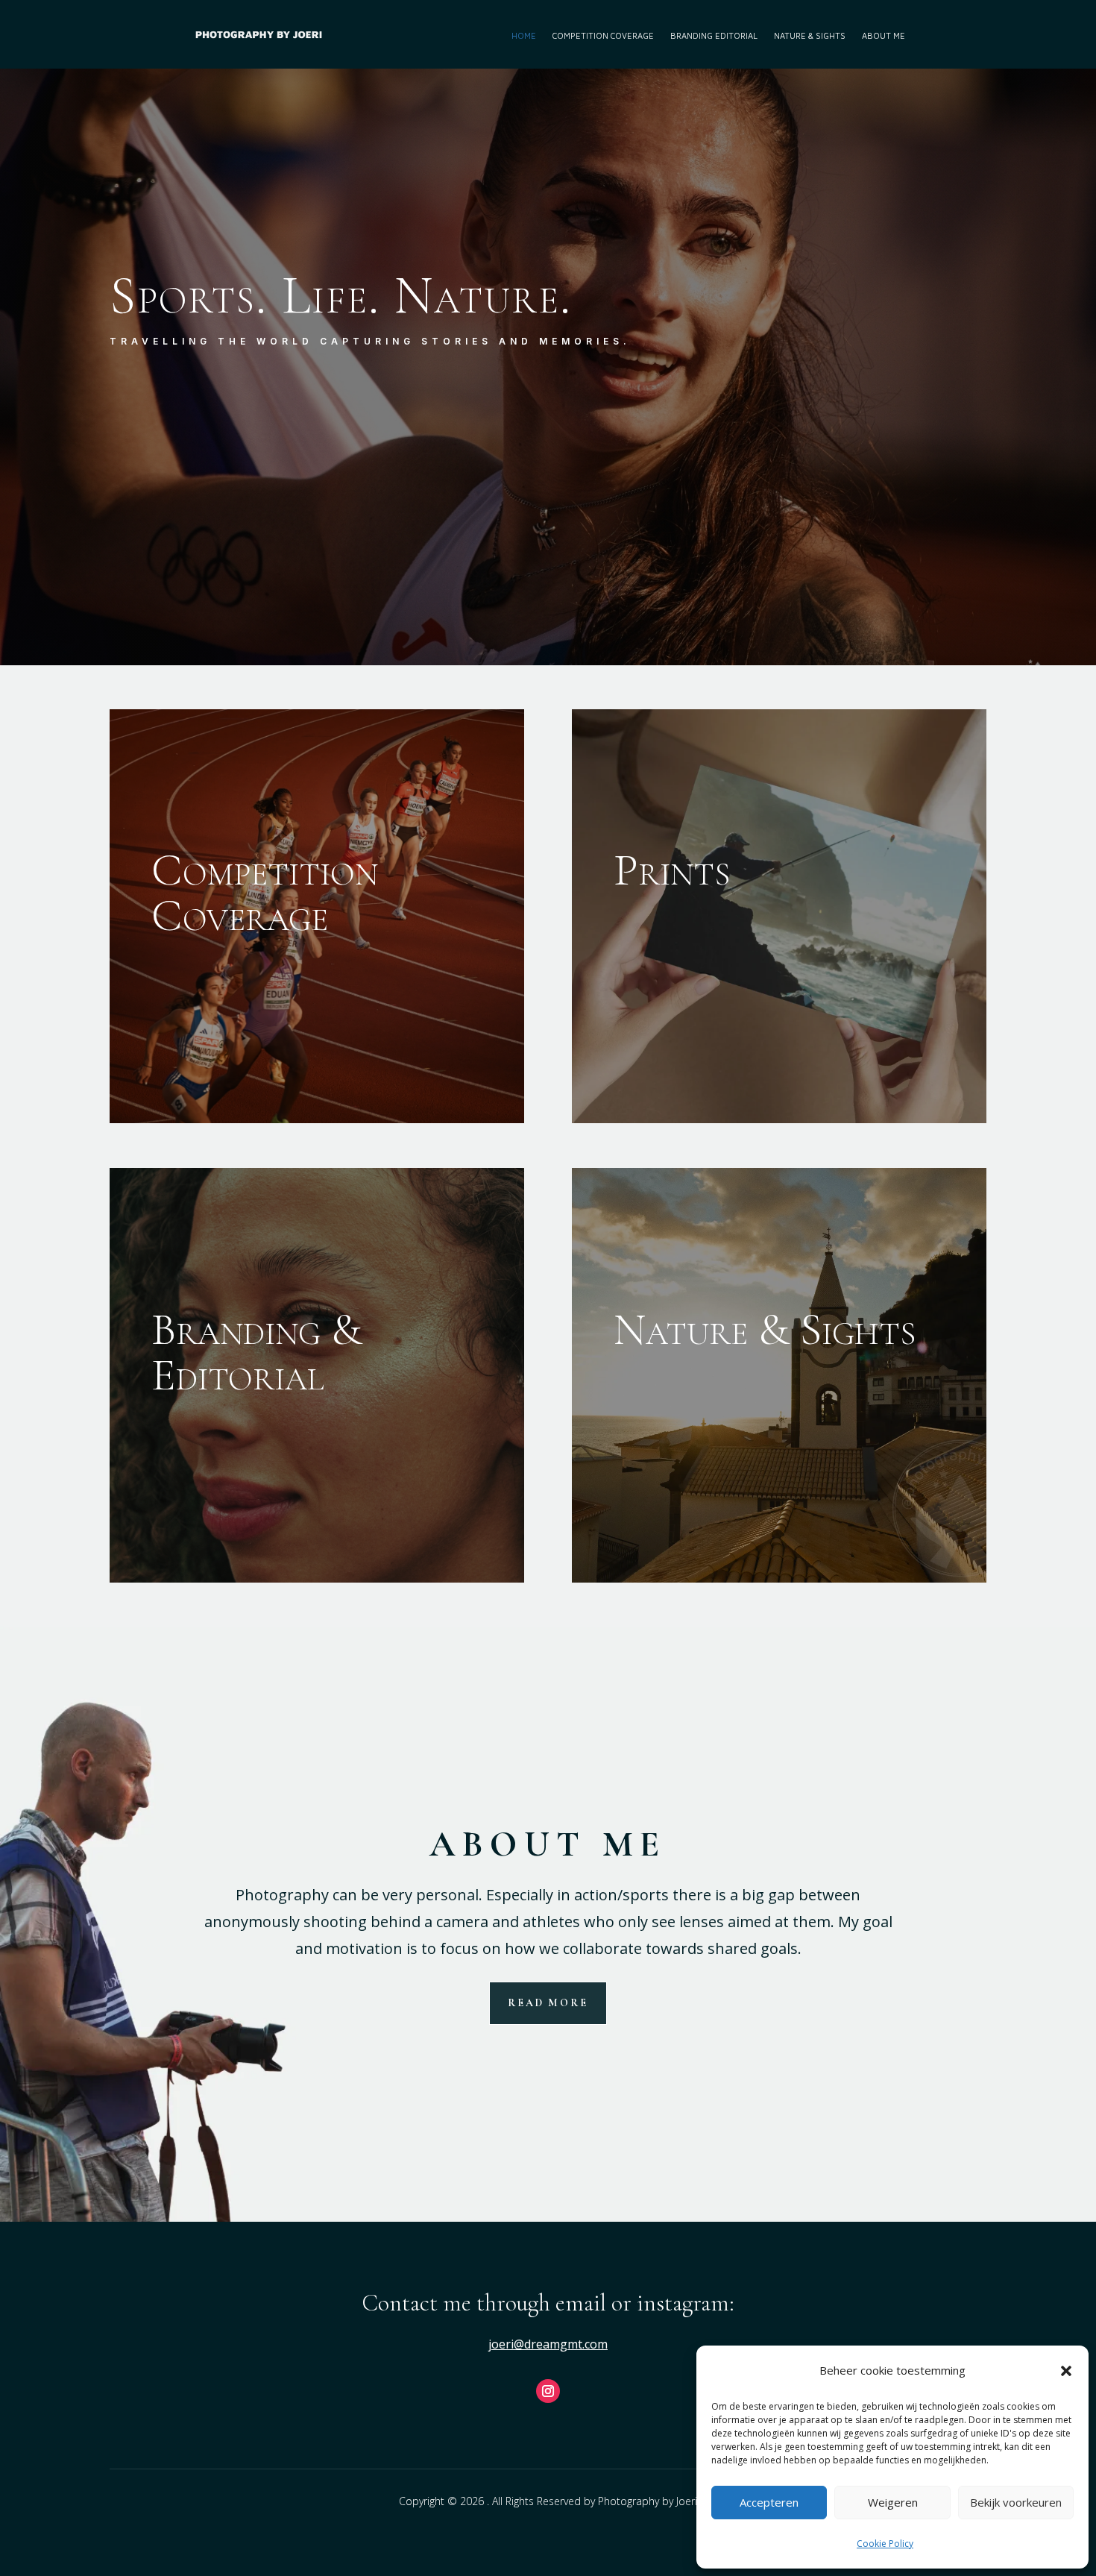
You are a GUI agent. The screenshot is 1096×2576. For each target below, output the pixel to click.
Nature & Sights (810, 34)
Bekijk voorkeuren (1016, 2502)
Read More (548, 2003)
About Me (884, 34)
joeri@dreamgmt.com (548, 2344)
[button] (1066, 2371)
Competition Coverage (603, 34)
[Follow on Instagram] (548, 2391)
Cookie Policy (885, 2544)
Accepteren (769, 2502)
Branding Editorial (714, 34)
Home (524, 34)
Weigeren (893, 2502)
